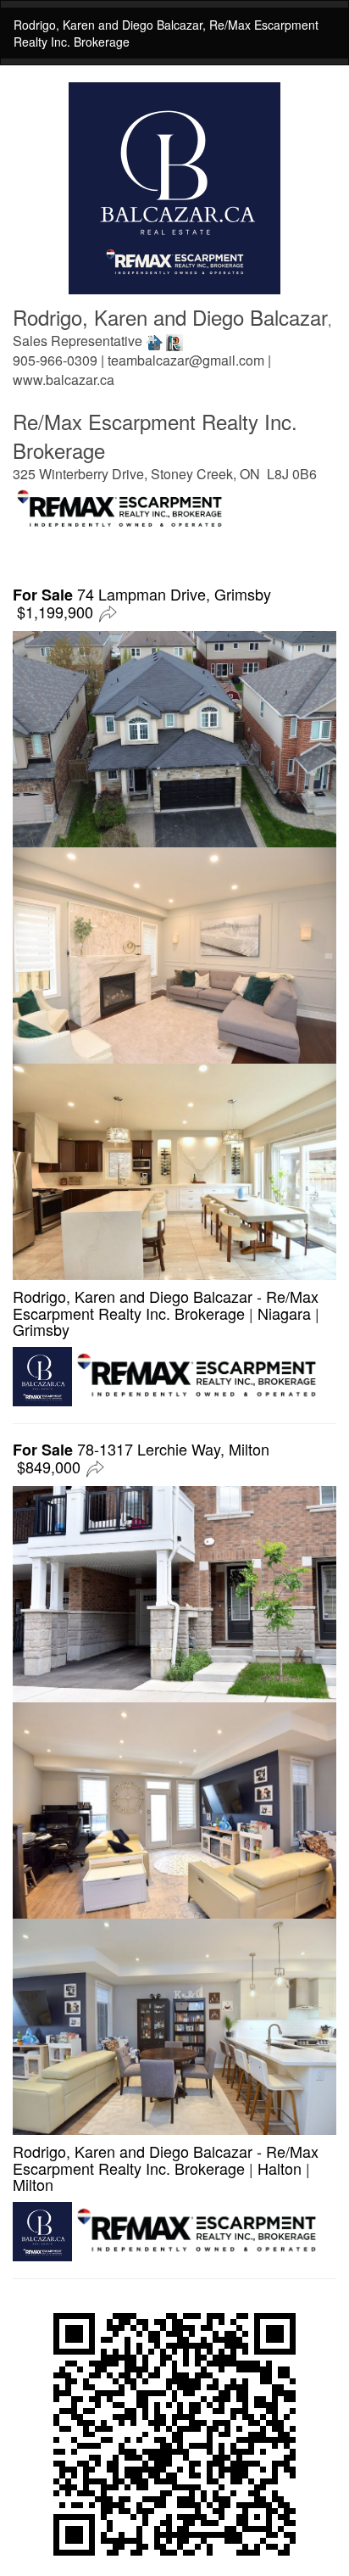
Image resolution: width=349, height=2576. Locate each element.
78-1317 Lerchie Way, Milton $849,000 (141, 1458)
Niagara (284, 1313)
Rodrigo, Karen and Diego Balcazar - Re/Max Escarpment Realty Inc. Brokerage (166, 1305)
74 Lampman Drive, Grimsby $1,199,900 (142, 603)
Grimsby (41, 1329)
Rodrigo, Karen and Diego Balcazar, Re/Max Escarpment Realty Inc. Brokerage (166, 33)
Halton (280, 2168)
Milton (33, 2184)
